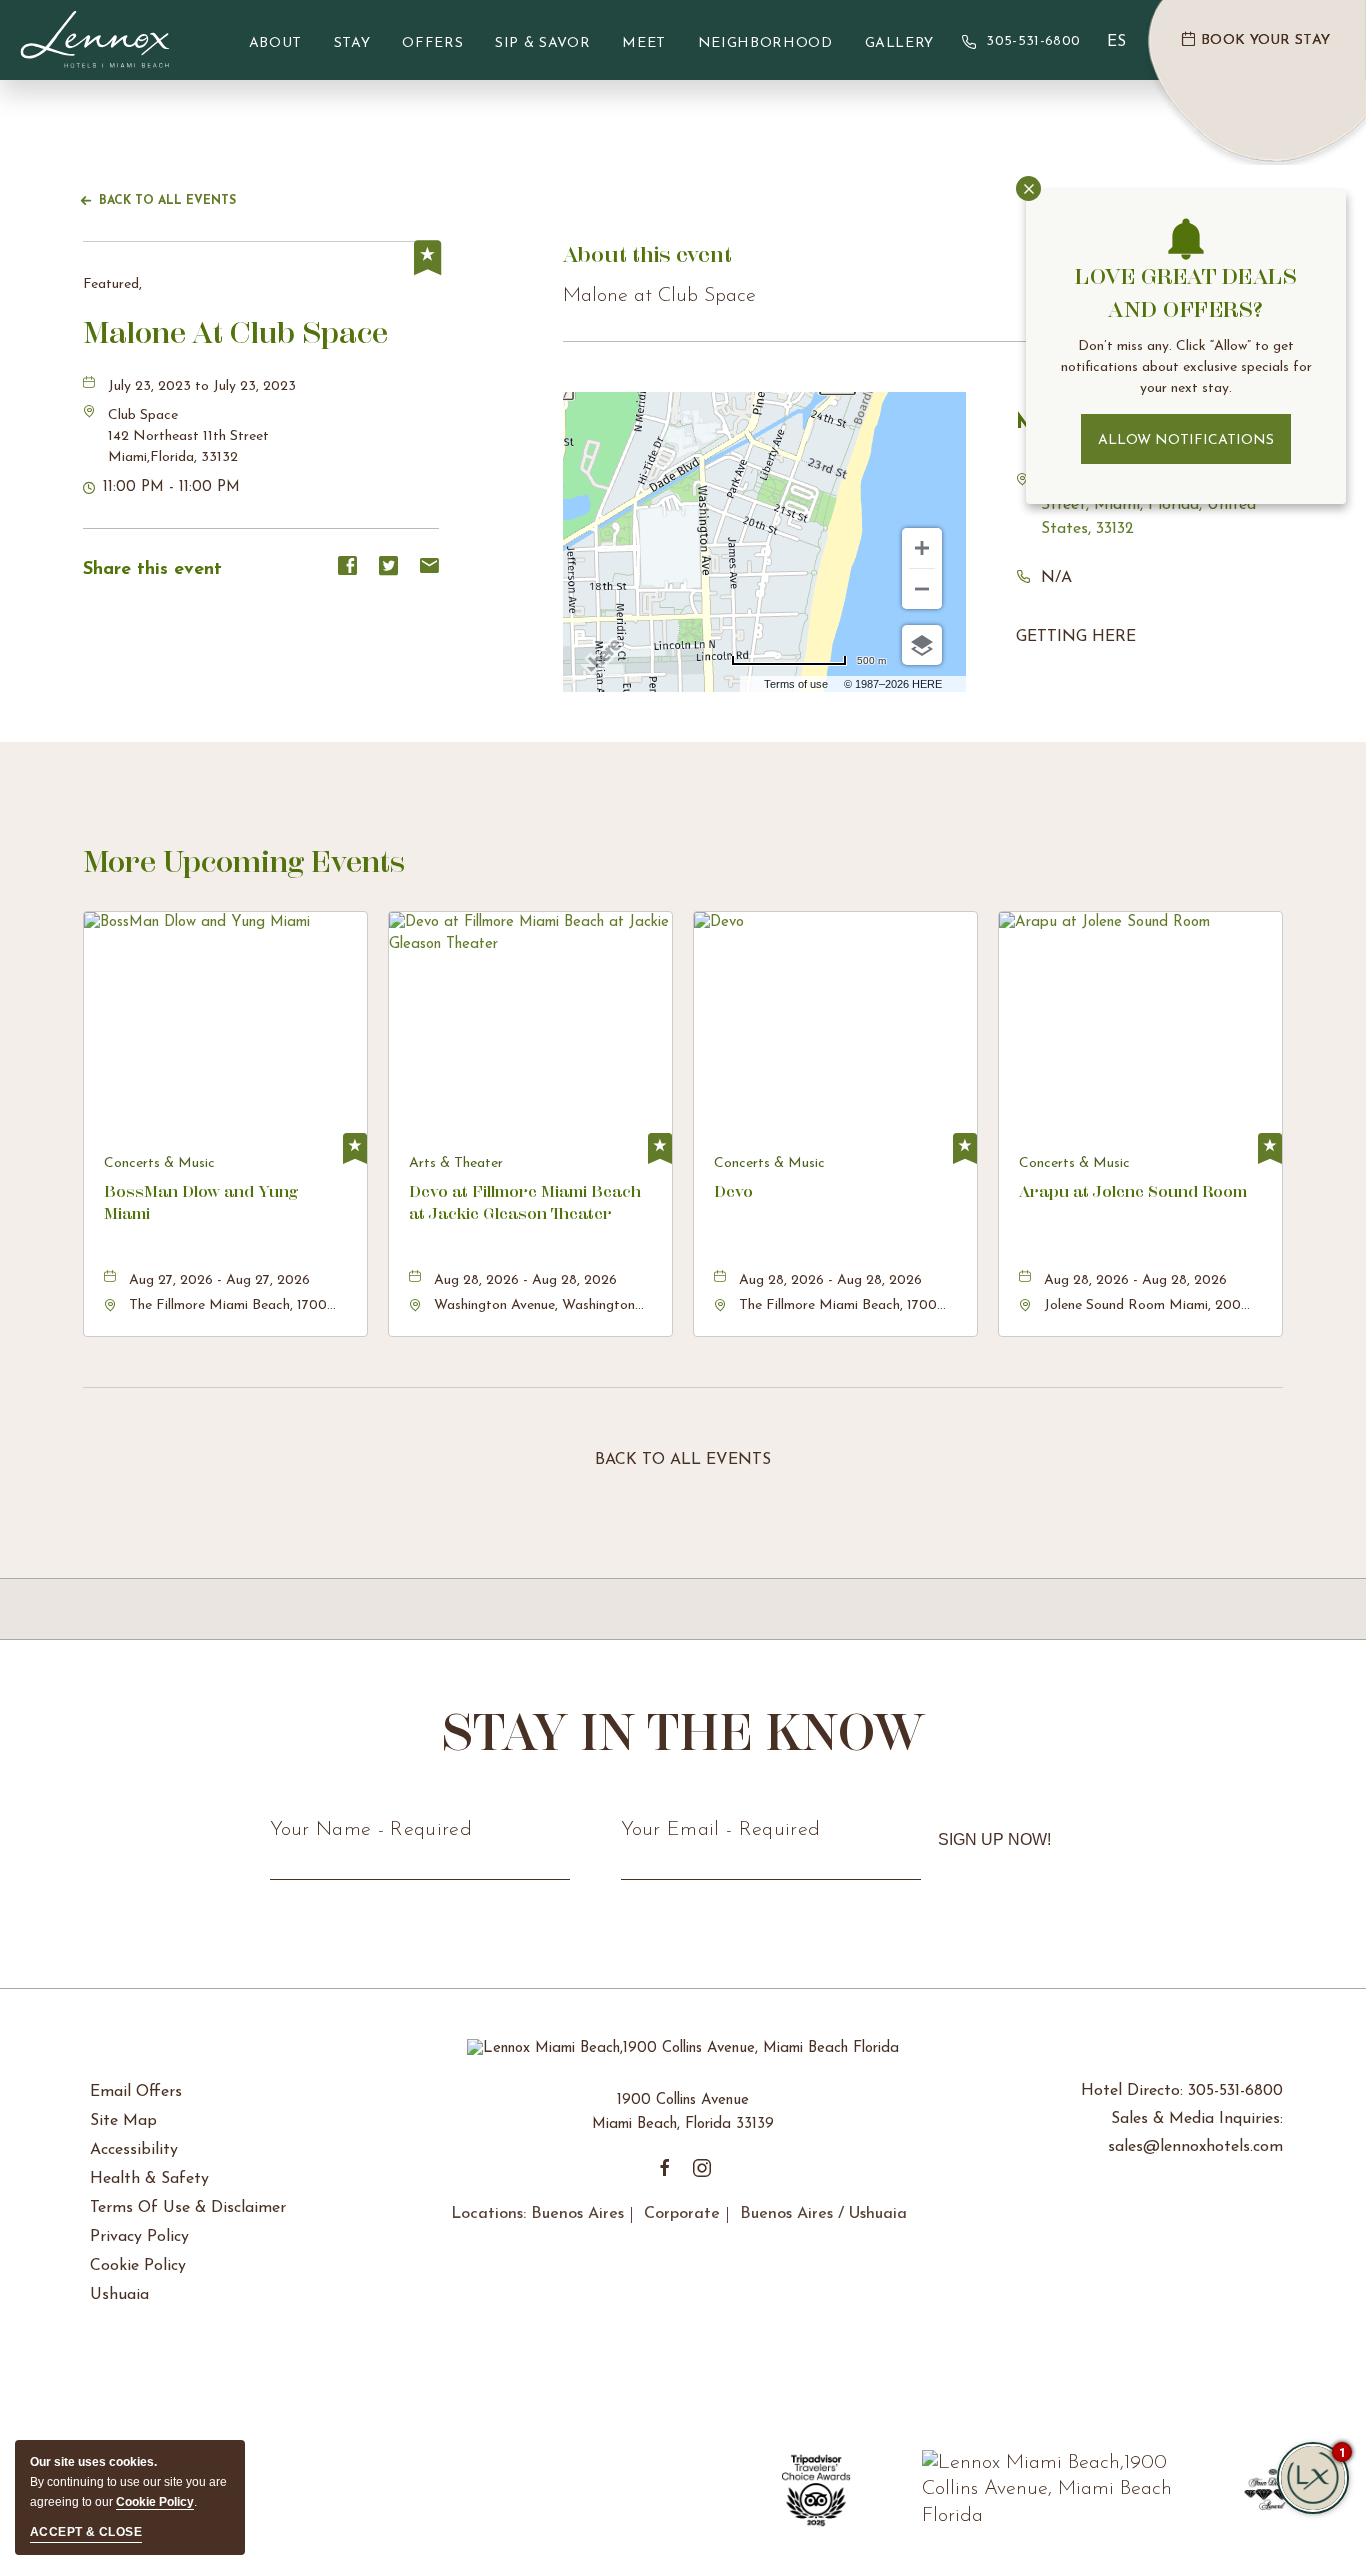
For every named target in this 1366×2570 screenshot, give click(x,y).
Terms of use (796, 684)
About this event (647, 254)
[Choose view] (922, 645)
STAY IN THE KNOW (683, 1732)
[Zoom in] (922, 548)
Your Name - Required (371, 1830)
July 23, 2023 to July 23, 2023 (202, 386)
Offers (432, 43)
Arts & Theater (456, 1163)
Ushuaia (119, 2295)
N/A (1056, 578)
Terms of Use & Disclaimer (188, 2208)
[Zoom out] (922, 589)
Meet (644, 43)
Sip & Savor (542, 43)
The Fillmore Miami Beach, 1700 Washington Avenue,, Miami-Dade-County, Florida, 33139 (236, 1307)
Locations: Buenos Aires (537, 2214)
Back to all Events (167, 201)
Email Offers (136, 2092)
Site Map (123, 2121)
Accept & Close (86, 2532)
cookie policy (155, 2502)
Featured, (112, 284)
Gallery (899, 43)
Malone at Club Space (235, 333)
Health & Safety (149, 2179)
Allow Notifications (1186, 440)
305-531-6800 (1033, 41)
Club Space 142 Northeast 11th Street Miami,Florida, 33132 (188, 436)
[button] (188, 436)
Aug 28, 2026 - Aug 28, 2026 (525, 1280)
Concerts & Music (159, 1163)
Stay (352, 43)
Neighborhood (765, 43)
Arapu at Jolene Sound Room (1133, 1191)
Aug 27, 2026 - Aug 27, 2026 (219, 1280)
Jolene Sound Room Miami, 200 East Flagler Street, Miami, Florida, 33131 (1142, 1307)
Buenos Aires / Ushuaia (823, 2214)
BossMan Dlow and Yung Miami (201, 1202)
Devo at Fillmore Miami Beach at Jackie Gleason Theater (525, 1202)
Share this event (152, 570)
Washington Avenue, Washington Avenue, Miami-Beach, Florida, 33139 (534, 1307)
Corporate (682, 2214)
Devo (733, 1191)
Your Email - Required (721, 1830)
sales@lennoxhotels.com (1195, 2147)
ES (1116, 42)
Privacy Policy (139, 2237)
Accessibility (134, 2150)
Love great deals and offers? (1186, 293)
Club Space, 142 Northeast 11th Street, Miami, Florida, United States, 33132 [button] (1153, 505)
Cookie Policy (138, 2266)
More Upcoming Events (244, 861)
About (275, 43)
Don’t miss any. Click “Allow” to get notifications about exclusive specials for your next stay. (1186, 367)
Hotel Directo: (1182, 2091)
